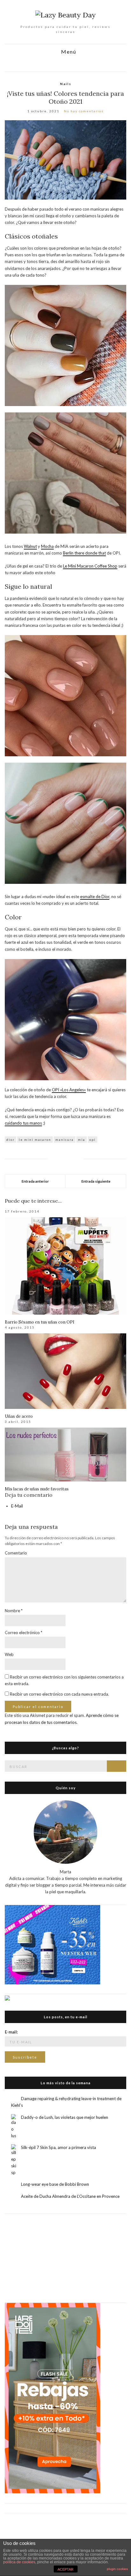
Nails (66, 84)
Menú (68, 52)
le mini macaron (35, 1140)
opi (93, 1140)
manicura (65, 1140)
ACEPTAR (65, 2569)
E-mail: (11, 2032)
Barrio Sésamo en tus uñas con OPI (40, 1322)
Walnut (30, 546)
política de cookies (19, 2562)
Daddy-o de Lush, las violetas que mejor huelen (65, 2117)
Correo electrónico (24, 1633)
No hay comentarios (84, 111)
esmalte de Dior (95, 897)
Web (9, 1654)
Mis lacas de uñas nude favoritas (37, 1489)
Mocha (47, 546)
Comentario (16, 1553)
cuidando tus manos (23, 1123)
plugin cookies (117, 2569)
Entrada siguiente (96, 1181)
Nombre (14, 1611)
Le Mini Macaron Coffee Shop (90, 566)
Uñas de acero (19, 1416)
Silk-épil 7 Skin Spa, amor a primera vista (59, 2147)
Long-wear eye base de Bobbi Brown (55, 2184)
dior (10, 1140)
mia (82, 1140)
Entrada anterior (35, 1181)
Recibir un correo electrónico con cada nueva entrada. (59, 1694)
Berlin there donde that (84, 553)
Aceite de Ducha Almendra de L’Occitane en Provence (70, 2196)
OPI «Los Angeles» (69, 1090)
